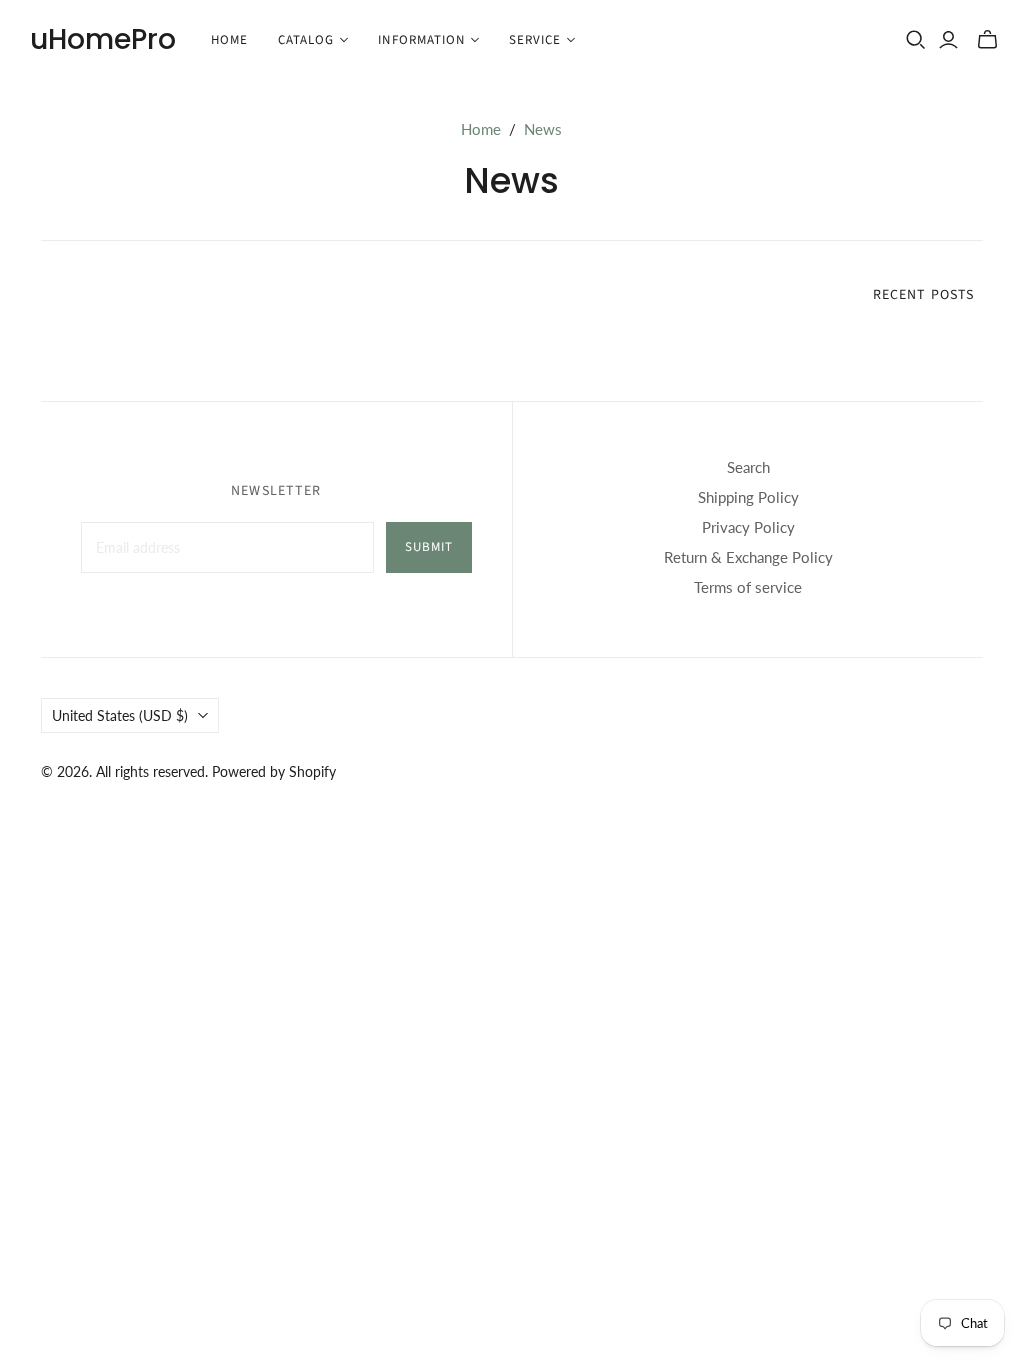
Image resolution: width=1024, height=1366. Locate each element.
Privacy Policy (748, 527)
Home (229, 40)
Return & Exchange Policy (748, 557)
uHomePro (103, 39)
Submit (429, 547)
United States (120, 715)
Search (748, 467)
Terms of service (748, 587)
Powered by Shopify (274, 771)
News (543, 129)
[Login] (948, 40)
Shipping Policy (748, 497)
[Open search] (916, 40)
